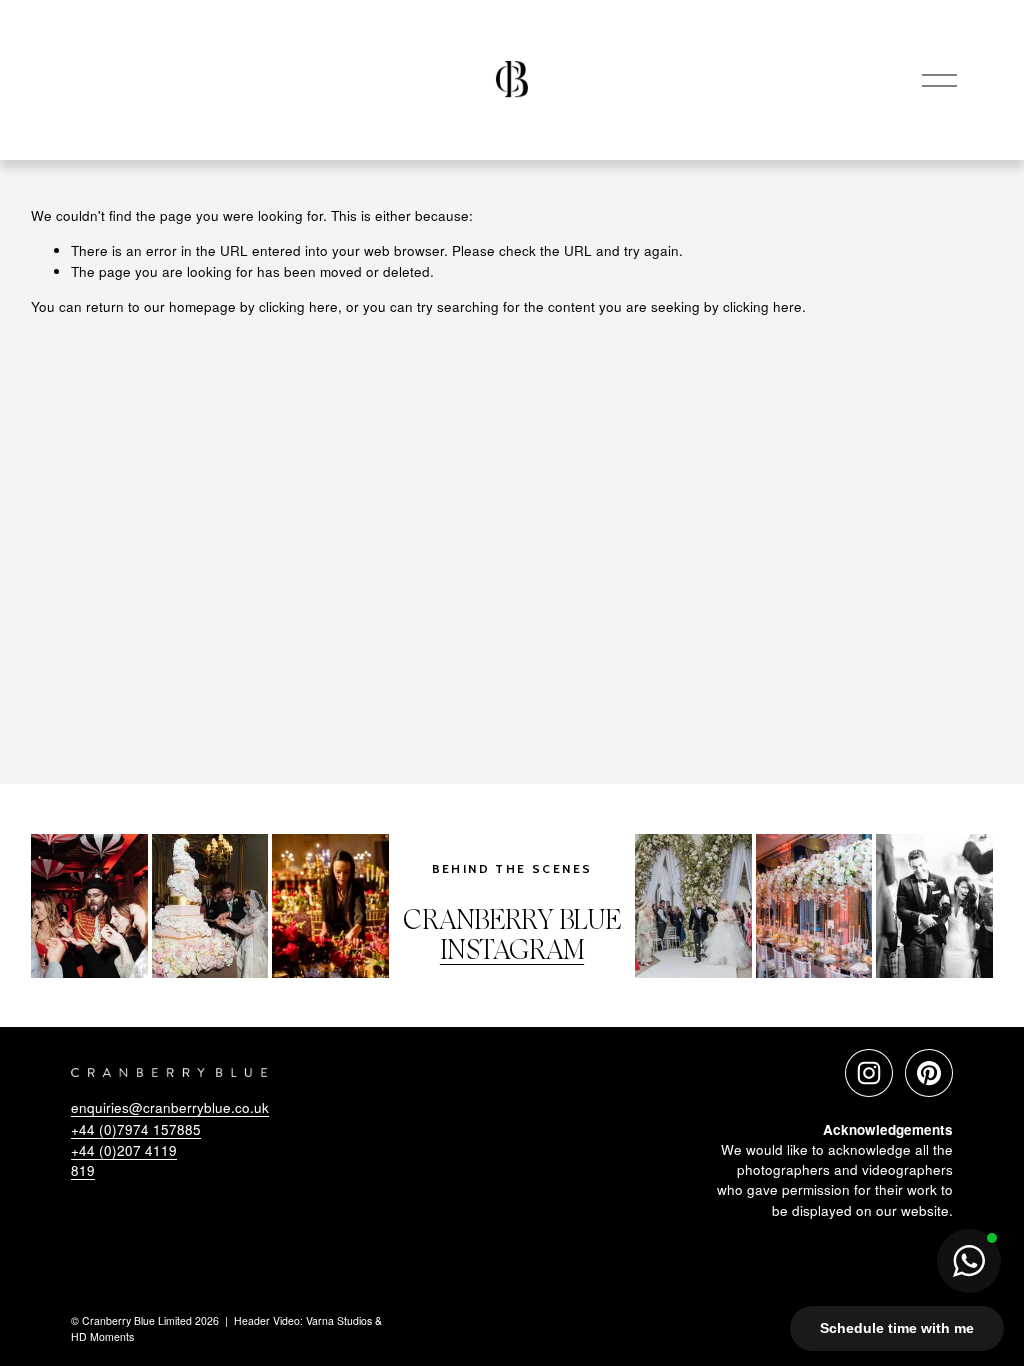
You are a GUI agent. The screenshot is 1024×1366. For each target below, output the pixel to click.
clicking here (298, 306)
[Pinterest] (929, 1073)
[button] (969, 1261)
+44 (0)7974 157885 (136, 1129)
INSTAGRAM (512, 952)
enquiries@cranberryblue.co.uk (170, 1107)
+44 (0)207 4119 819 (124, 1160)
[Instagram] (869, 1073)
